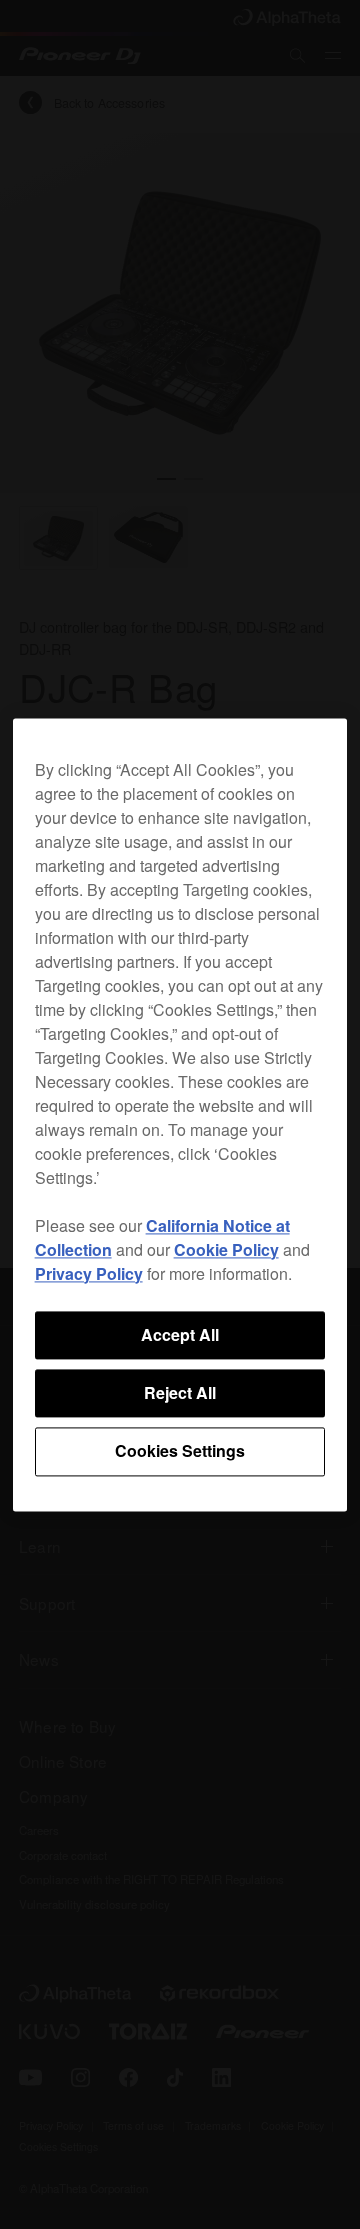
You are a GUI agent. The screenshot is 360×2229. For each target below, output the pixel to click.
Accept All (180, 1334)
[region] (180, 1114)
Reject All (180, 1392)
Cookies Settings (180, 1451)
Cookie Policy (226, 1249)
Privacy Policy (89, 1273)
